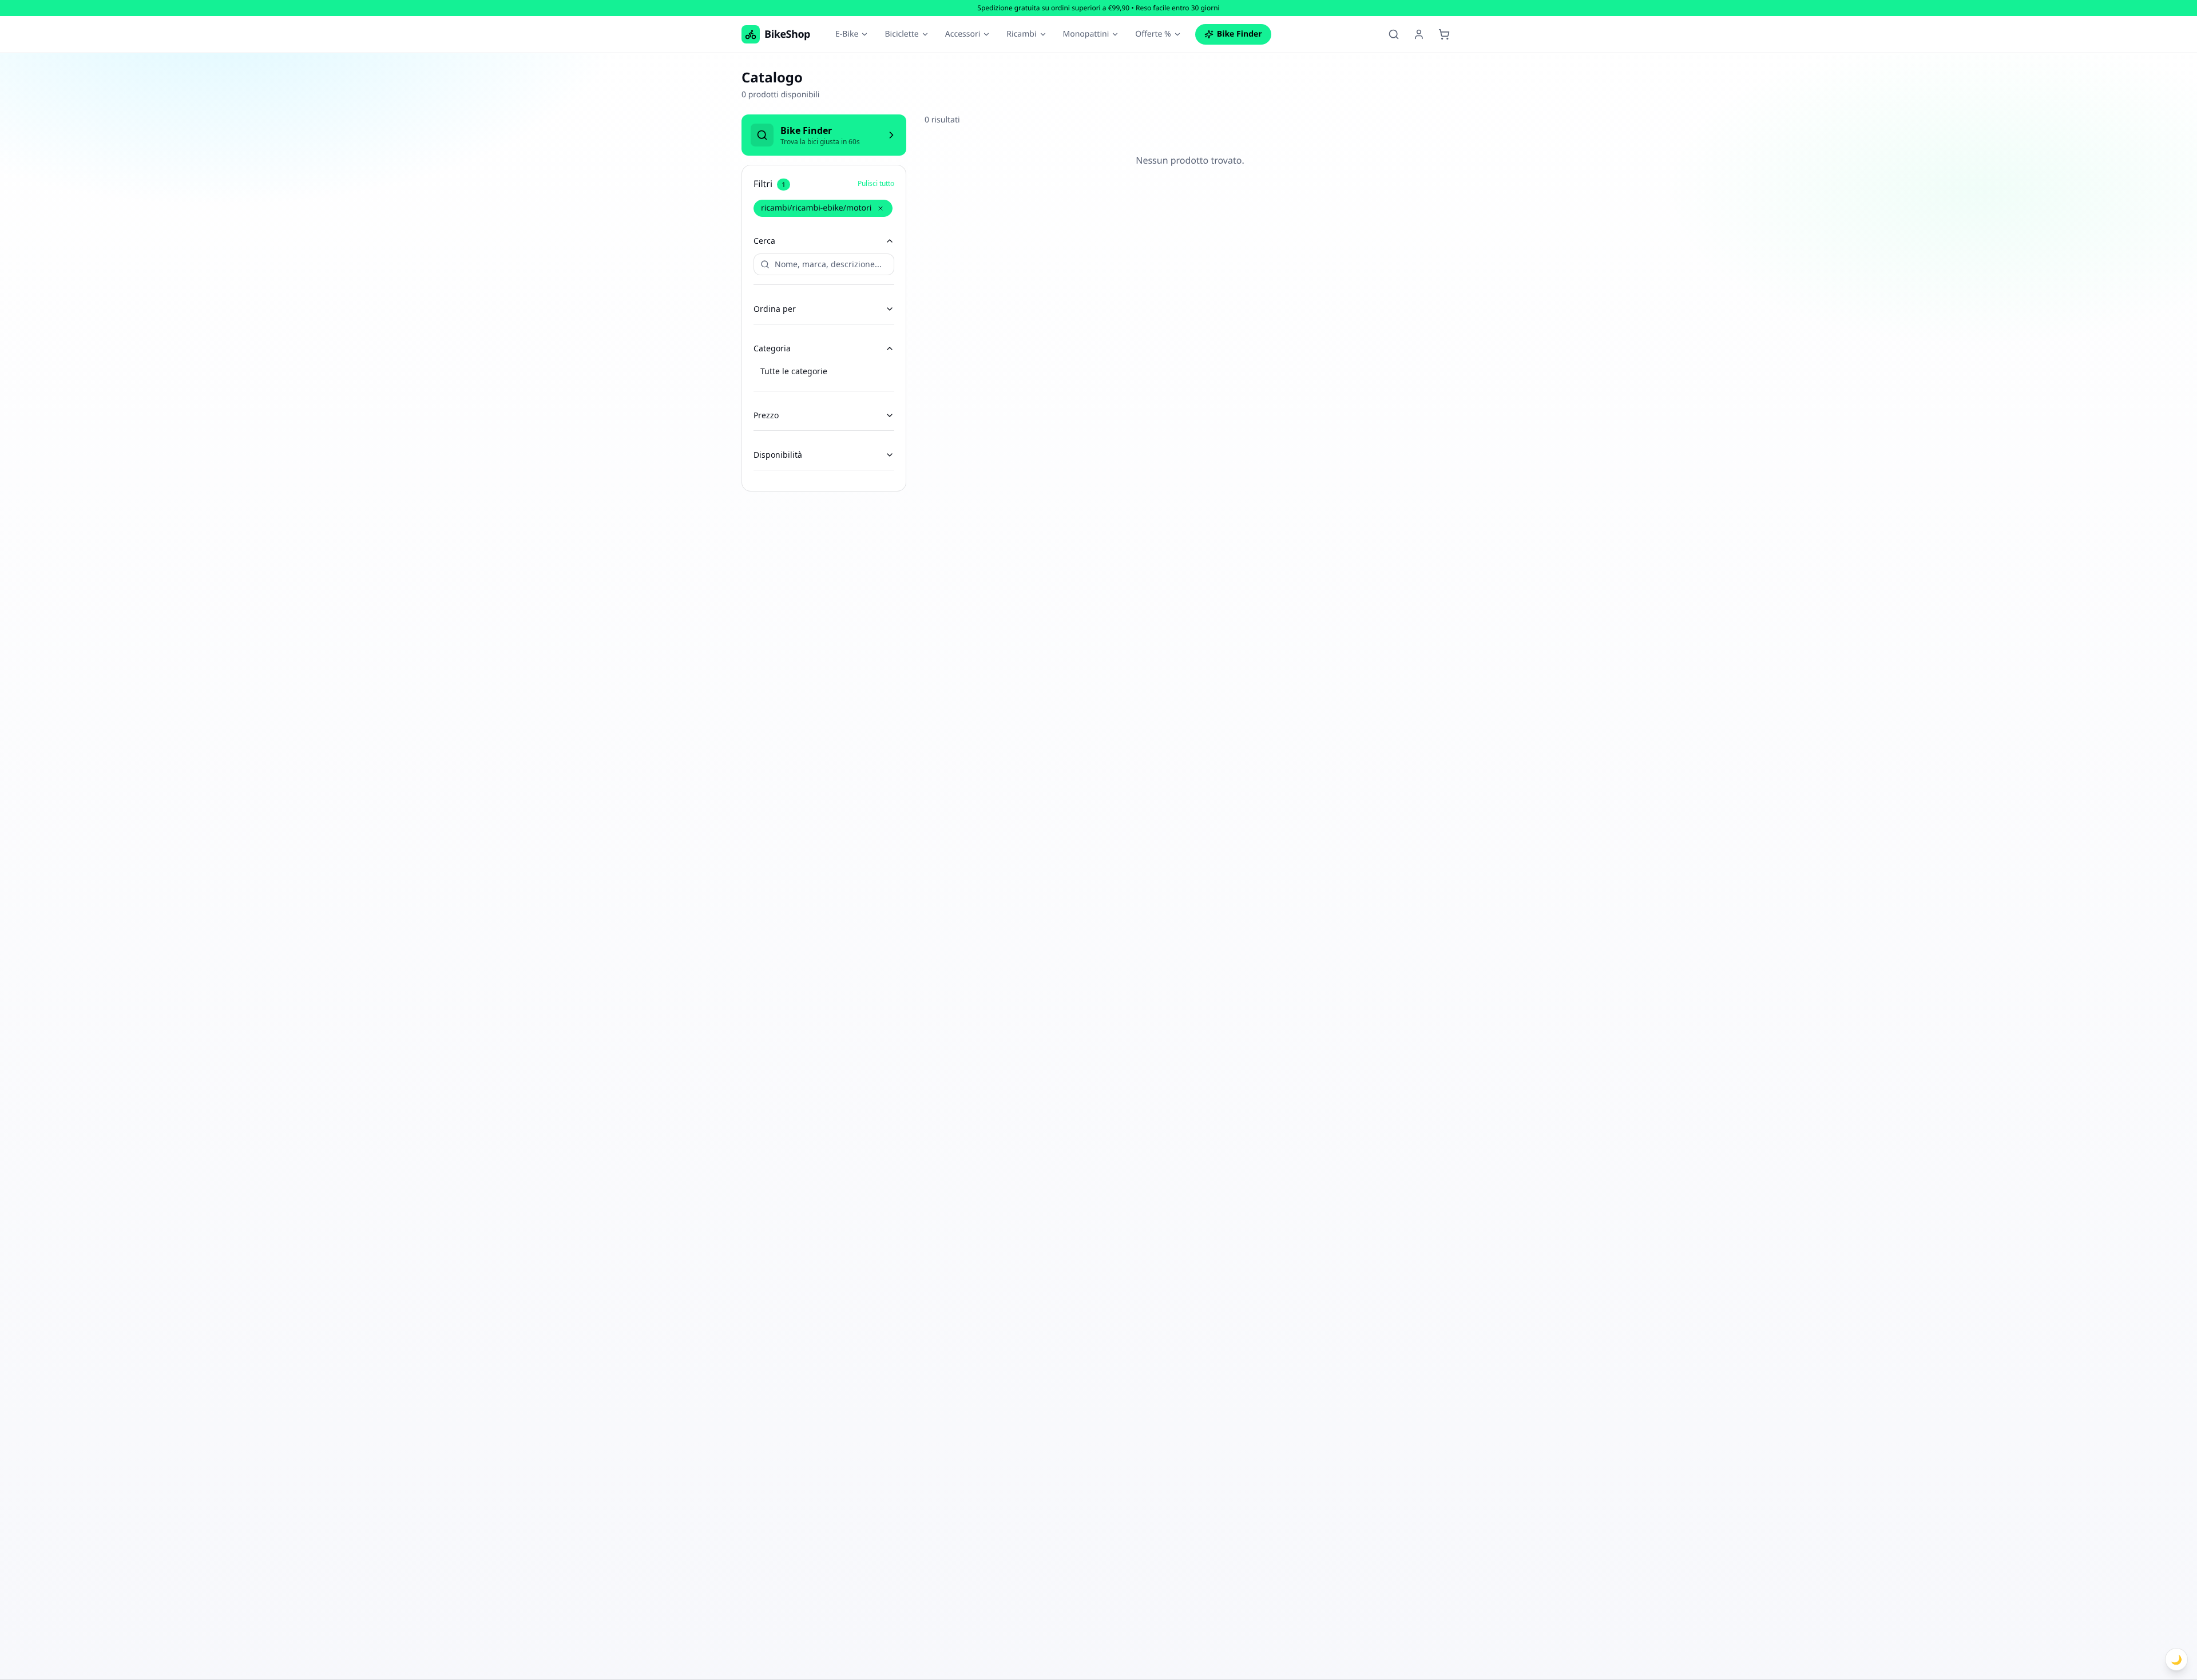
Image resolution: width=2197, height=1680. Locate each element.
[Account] (1419, 34)
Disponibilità (778, 455)
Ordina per (775, 309)
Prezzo (766, 415)
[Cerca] (1394, 34)
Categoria (772, 348)
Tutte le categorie (794, 371)
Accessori (963, 34)
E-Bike (847, 34)
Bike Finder (1240, 34)
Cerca (764, 241)
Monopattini (1086, 34)
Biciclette (901, 34)
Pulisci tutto (876, 184)
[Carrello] (1444, 34)
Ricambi (1021, 34)
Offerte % (1153, 34)
